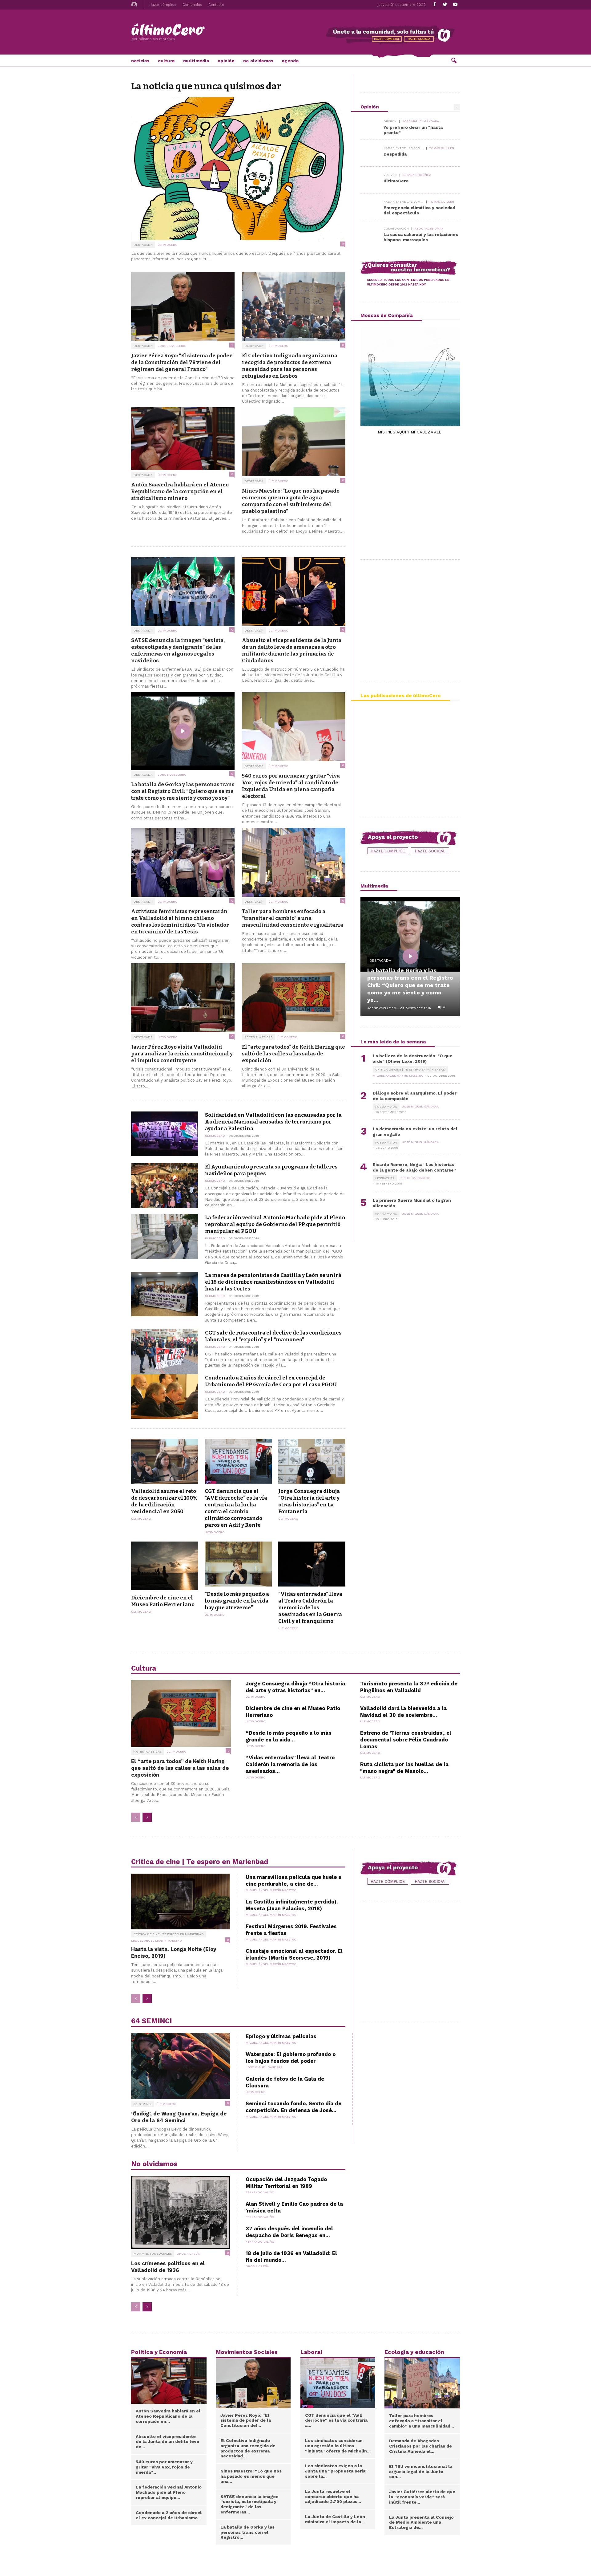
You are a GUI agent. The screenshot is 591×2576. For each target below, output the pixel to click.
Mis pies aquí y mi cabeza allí (410, 432)
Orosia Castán (189, 2254)
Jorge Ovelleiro (172, 346)
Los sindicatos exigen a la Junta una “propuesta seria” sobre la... (336, 2471)
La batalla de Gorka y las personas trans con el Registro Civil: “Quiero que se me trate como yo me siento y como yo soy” (183, 791)
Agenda (290, 61)
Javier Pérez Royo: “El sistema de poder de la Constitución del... (246, 2420)
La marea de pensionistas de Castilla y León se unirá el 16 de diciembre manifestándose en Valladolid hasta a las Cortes (273, 1282)
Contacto (216, 5)
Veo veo (390, 175)
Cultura (166, 61)
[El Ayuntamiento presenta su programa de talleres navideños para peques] (165, 1186)
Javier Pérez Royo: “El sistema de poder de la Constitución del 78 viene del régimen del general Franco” (182, 362)
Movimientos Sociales (153, 2254)
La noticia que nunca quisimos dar (206, 86)
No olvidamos (258, 61)
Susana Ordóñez (417, 175)
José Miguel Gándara (421, 121)
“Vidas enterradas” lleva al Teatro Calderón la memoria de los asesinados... (290, 1764)
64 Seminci (143, 2104)
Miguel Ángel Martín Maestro (398, 1076)
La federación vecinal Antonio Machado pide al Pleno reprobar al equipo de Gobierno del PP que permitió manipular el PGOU (275, 1224)
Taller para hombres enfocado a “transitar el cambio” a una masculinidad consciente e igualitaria (293, 918)
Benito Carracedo (415, 1178)
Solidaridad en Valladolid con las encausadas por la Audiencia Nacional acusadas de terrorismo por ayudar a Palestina (273, 1122)
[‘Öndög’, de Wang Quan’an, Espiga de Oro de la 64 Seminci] (181, 2066)
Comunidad (192, 5)
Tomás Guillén (442, 148)
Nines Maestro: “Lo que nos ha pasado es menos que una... (251, 2476)
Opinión (226, 61)
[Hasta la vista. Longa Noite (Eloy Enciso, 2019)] (181, 1902)
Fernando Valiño (260, 2192)
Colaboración (396, 229)
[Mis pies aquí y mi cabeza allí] (410, 376)
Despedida (395, 154)
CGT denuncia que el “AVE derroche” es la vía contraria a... (336, 2420)
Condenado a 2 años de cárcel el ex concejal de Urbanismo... (169, 2515)
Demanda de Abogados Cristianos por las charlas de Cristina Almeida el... (420, 2446)
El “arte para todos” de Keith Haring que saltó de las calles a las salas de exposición (293, 1054)
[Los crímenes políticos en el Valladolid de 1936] (181, 2212)
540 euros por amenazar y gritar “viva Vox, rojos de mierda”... (164, 2467)
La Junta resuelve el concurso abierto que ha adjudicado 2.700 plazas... (333, 2497)
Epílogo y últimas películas (281, 2036)
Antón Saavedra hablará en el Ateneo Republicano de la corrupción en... (168, 2416)
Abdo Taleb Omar (429, 228)
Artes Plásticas (258, 1037)
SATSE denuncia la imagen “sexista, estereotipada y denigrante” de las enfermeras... (249, 2504)
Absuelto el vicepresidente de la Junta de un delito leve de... (167, 2442)
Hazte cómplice (163, 5)
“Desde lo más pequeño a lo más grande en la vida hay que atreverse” (237, 1601)
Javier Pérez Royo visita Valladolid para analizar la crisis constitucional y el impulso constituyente (182, 1054)
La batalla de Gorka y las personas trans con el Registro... (247, 2532)
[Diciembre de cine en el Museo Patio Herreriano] (165, 1566)
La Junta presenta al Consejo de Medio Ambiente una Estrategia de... (421, 2522)
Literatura (385, 1178)
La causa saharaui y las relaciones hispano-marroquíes (421, 237)
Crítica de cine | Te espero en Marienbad (410, 1069)
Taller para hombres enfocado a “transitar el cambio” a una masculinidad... (422, 2421)
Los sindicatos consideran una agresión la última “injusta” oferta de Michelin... (338, 2446)
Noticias (140, 61)
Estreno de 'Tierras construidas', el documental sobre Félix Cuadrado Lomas (406, 1740)
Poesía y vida (386, 1107)
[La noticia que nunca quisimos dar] (238, 169)
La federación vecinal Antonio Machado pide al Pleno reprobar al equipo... (169, 2492)
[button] (454, 60)
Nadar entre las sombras (404, 148)
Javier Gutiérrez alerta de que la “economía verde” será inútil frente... (422, 2497)
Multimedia (196, 61)
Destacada (143, 245)
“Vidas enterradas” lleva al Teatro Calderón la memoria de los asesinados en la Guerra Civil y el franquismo (310, 1607)
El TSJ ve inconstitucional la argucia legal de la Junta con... (421, 2472)
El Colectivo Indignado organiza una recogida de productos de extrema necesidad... (248, 2448)
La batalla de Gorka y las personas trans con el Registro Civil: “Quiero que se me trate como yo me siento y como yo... (410, 985)
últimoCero (168, 245)
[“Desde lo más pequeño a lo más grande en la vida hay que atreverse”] (238, 1564)
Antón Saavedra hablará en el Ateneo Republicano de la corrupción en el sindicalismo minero (180, 491)
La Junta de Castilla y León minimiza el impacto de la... (335, 2519)
